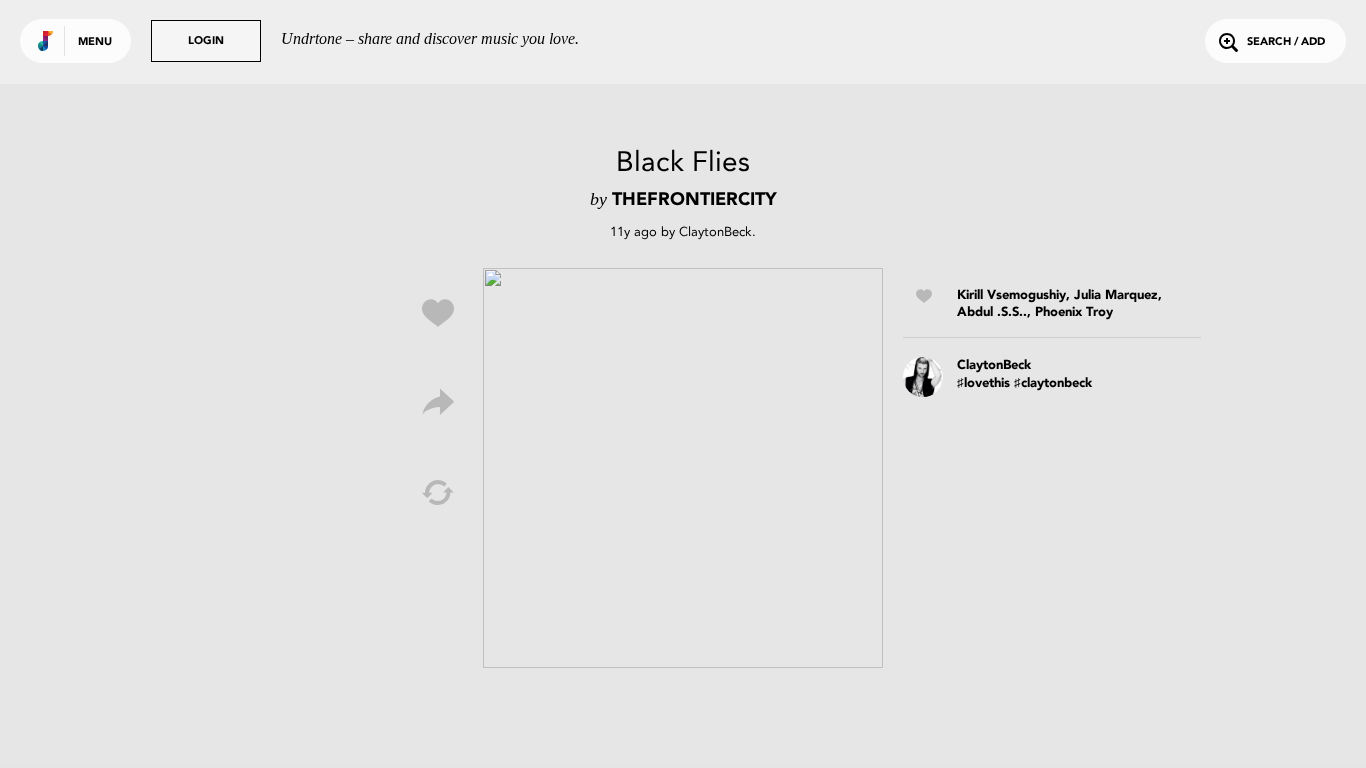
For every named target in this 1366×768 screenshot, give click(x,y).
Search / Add (1286, 42)
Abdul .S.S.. (992, 312)
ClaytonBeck (715, 231)
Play (683, 468)
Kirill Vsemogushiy (1011, 295)
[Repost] (438, 493)
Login (206, 41)
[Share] (438, 403)
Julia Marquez (1116, 295)
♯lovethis (983, 383)
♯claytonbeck (1053, 383)
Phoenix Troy (1074, 312)
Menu (95, 42)
